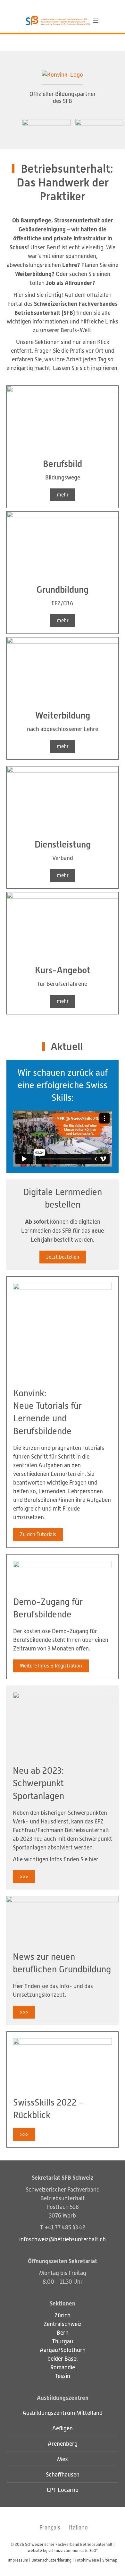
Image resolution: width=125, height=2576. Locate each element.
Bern (63, 2333)
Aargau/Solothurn (63, 2350)
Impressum (18, 2560)
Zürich (63, 2315)
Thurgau (63, 2341)
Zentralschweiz (63, 2324)
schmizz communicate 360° (73, 2550)
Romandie (63, 2367)
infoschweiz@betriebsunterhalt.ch (63, 2239)
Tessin (63, 2376)
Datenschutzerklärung (51, 2560)
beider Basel (63, 2359)
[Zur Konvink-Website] (63, 77)
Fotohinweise (87, 2560)
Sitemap (110, 2560)
